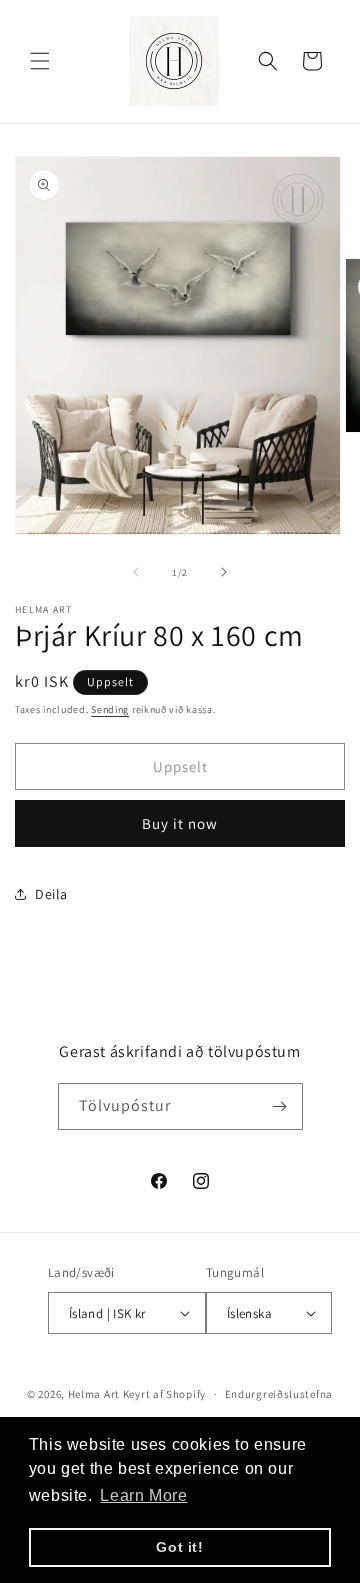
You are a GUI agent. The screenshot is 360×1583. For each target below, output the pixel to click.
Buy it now (180, 823)
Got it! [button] (179, 1547)
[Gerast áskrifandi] (280, 1106)
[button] (40, 61)
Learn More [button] (143, 1495)
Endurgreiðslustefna (279, 1394)
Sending (110, 709)
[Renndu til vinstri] (136, 572)
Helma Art (94, 1394)
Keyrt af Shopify (164, 1394)
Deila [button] (51, 894)
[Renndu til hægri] (224, 572)
